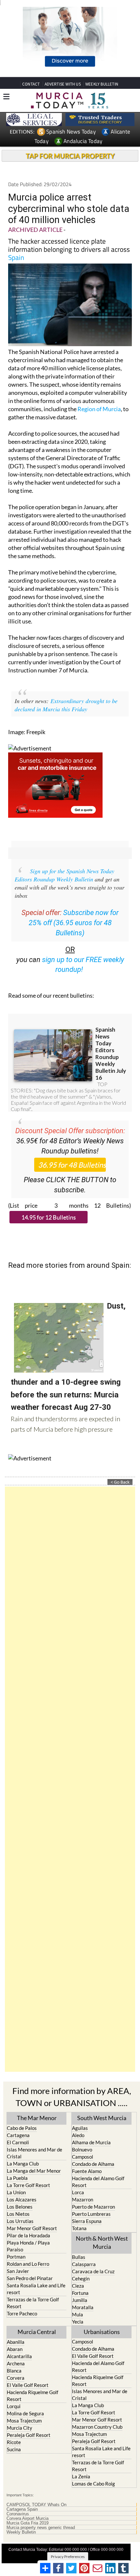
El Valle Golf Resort (28, 2385)
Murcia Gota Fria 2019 (28, 2523)
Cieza (78, 2286)
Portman (16, 2257)
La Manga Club (23, 2164)
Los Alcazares (22, 2199)
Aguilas (80, 2128)
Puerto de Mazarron (93, 2207)
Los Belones (20, 2207)
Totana (79, 2228)
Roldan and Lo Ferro (28, 2264)
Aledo (78, 2135)
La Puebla (17, 2178)
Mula (77, 2314)
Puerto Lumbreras (91, 2214)
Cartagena (18, 2135)
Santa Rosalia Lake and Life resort (36, 2289)
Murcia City (20, 2428)
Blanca (14, 2371)
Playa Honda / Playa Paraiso (28, 2246)
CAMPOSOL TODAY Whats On (36, 2505)
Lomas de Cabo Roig (93, 2484)
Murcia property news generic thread (41, 2528)
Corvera (16, 2378)
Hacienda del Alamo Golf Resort (98, 2182)
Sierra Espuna (87, 2221)
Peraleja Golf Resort (29, 2435)
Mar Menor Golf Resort (32, 2228)
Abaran (15, 2349)
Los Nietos (18, 2214)
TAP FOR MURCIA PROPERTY (70, 156)
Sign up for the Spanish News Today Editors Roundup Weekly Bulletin (64, 875)
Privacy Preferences (68, 2557)
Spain (16, 257)
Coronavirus (18, 2514)
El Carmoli (18, 2142)
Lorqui (14, 2406)
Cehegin (81, 2278)
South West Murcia (102, 2118)
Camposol (83, 2157)
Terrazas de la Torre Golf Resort (33, 2303)
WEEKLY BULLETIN (102, 84)
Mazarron (83, 2199)
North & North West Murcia (102, 2242)
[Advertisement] (70, 1779)
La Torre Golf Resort (28, 2185)
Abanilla (16, 2342)
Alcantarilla (19, 2356)
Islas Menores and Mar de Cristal (35, 2153)
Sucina (14, 2449)
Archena (16, 2363)
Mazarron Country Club (97, 2427)
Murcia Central (37, 2332)
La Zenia (81, 2476)
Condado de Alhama (93, 2164)
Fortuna (80, 2293)
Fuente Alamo (87, 2171)
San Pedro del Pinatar (30, 2278)
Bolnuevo (82, 2149)
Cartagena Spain (22, 2509)
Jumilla (80, 2300)
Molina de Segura (25, 2413)
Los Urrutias (20, 2221)
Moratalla (83, 2307)
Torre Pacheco (22, 2313)
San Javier (18, 2271)
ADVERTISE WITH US (63, 84)
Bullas (79, 2257)
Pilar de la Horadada (28, 2235)
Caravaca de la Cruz (93, 2271)
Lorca (78, 2192)
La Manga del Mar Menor (34, 2171)
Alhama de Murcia (91, 2142)
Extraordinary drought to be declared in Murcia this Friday (66, 705)
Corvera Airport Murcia (28, 2519)
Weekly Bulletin (21, 2532)
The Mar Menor (37, 2118)
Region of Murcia (99, 409)
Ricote (14, 2442)
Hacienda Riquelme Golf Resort (33, 2396)
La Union (16, 2192)
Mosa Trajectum (24, 2421)
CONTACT (31, 84)
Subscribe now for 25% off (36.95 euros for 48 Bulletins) (74, 923)
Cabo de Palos (22, 2128)
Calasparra (84, 2264)
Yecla (78, 2322)
